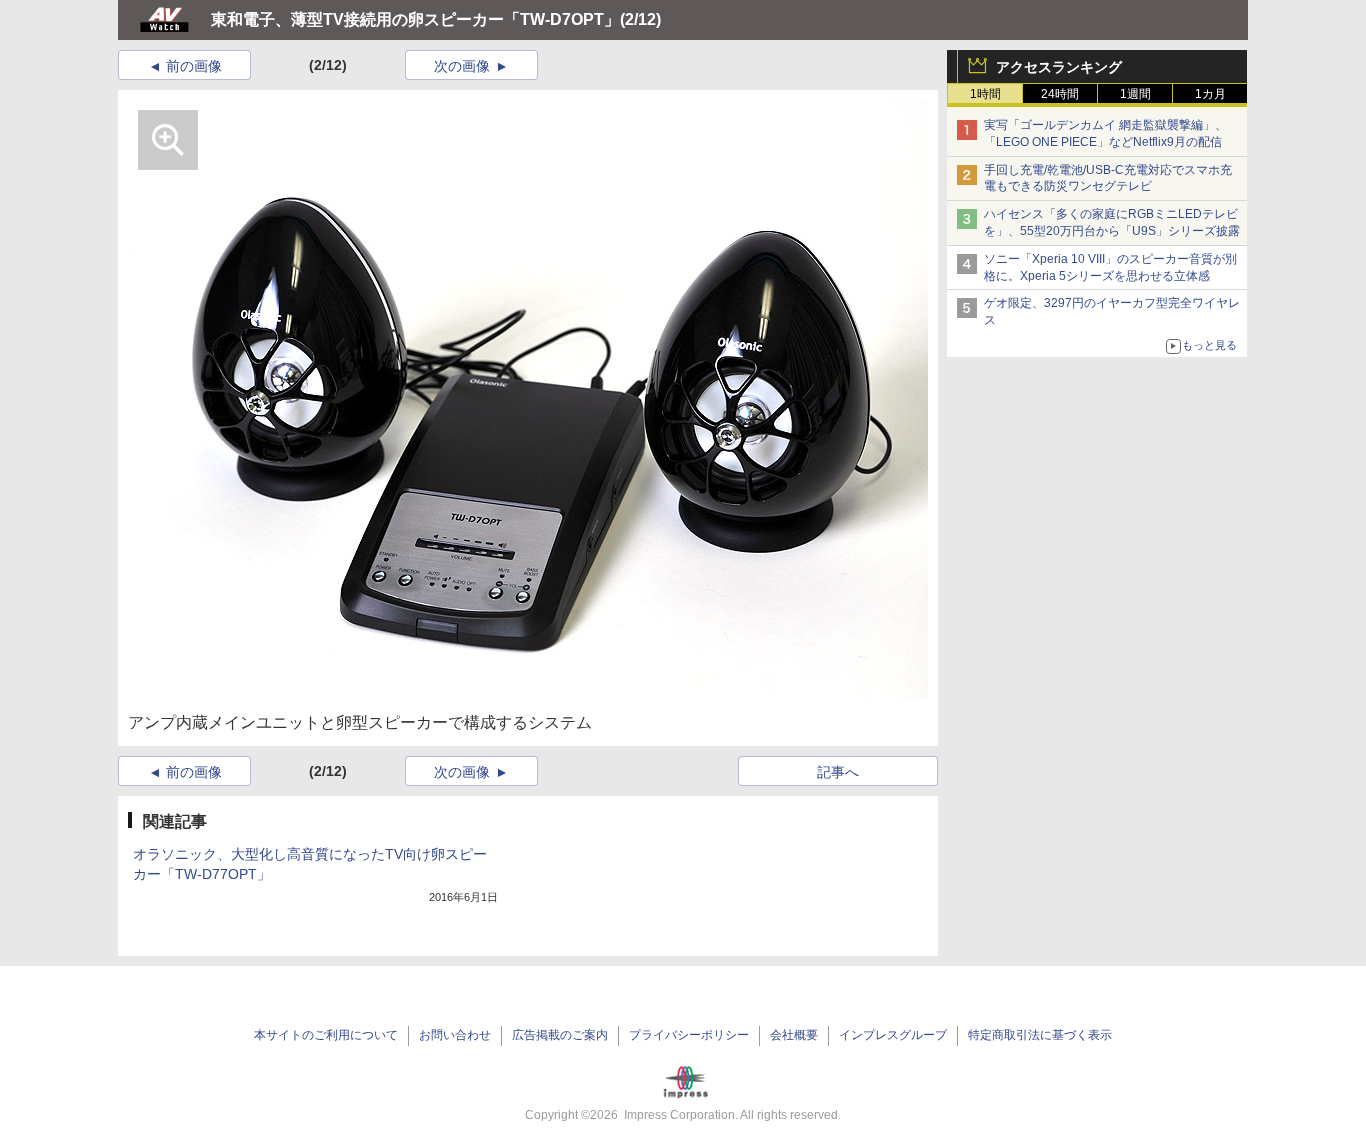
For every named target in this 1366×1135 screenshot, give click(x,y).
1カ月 (1210, 94)
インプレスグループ (893, 1035)
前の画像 (194, 66)
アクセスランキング (1059, 67)
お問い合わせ (455, 1035)
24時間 (1060, 94)
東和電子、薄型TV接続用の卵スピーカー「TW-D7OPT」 (415, 19)
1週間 (1135, 94)
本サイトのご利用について (326, 1035)
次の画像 (462, 66)
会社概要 (794, 1035)
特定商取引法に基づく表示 (1040, 1035)
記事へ (838, 772)
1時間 (985, 94)
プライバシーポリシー (689, 1035)
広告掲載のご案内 (560, 1035)
